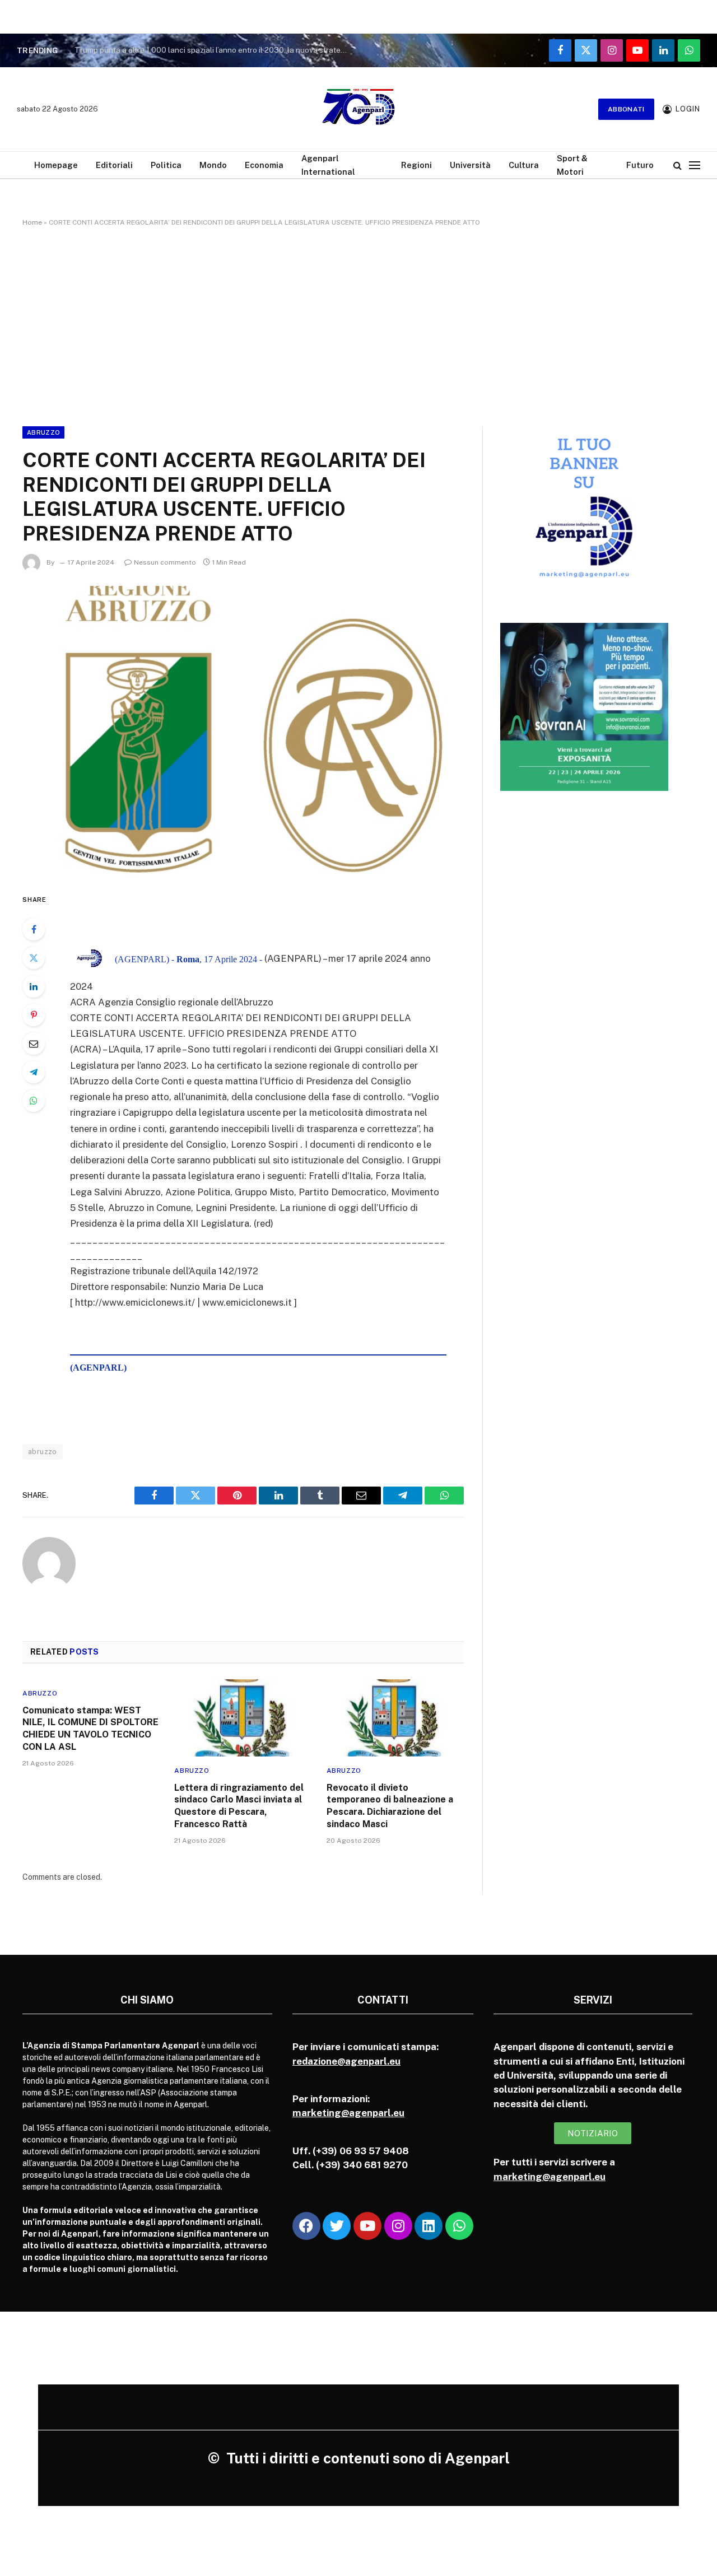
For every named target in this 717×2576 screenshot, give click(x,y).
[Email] (34, 1044)
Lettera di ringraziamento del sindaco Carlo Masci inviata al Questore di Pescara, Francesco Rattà (239, 1806)
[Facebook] (34, 929)
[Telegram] (34, 1072)
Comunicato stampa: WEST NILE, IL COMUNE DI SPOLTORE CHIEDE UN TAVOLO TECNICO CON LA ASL (90, 1729)
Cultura (524, 165)
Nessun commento (165, 562)
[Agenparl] (358, 109)
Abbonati (626, 109)
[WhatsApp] (34, 1101)
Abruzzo (43, 432)
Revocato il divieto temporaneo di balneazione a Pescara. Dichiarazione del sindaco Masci (390, 1806)
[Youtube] (367, 2226)
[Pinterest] (34, 1015)
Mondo (213, 165)
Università (470, 165)
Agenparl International (328, 165)
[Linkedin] (429, 2226)
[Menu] (695, 165)
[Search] (678, 165)
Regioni (416, 165)
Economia (264, 165)
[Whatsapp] (459, 2226)
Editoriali (114, 165)
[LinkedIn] (34, 986)
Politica (166, 165)
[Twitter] (34, 958)
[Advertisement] (358, 324)
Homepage (56, 165)
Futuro (640, 165)
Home (32, 222)
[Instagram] (398, 2226)
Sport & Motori (572, 165)
